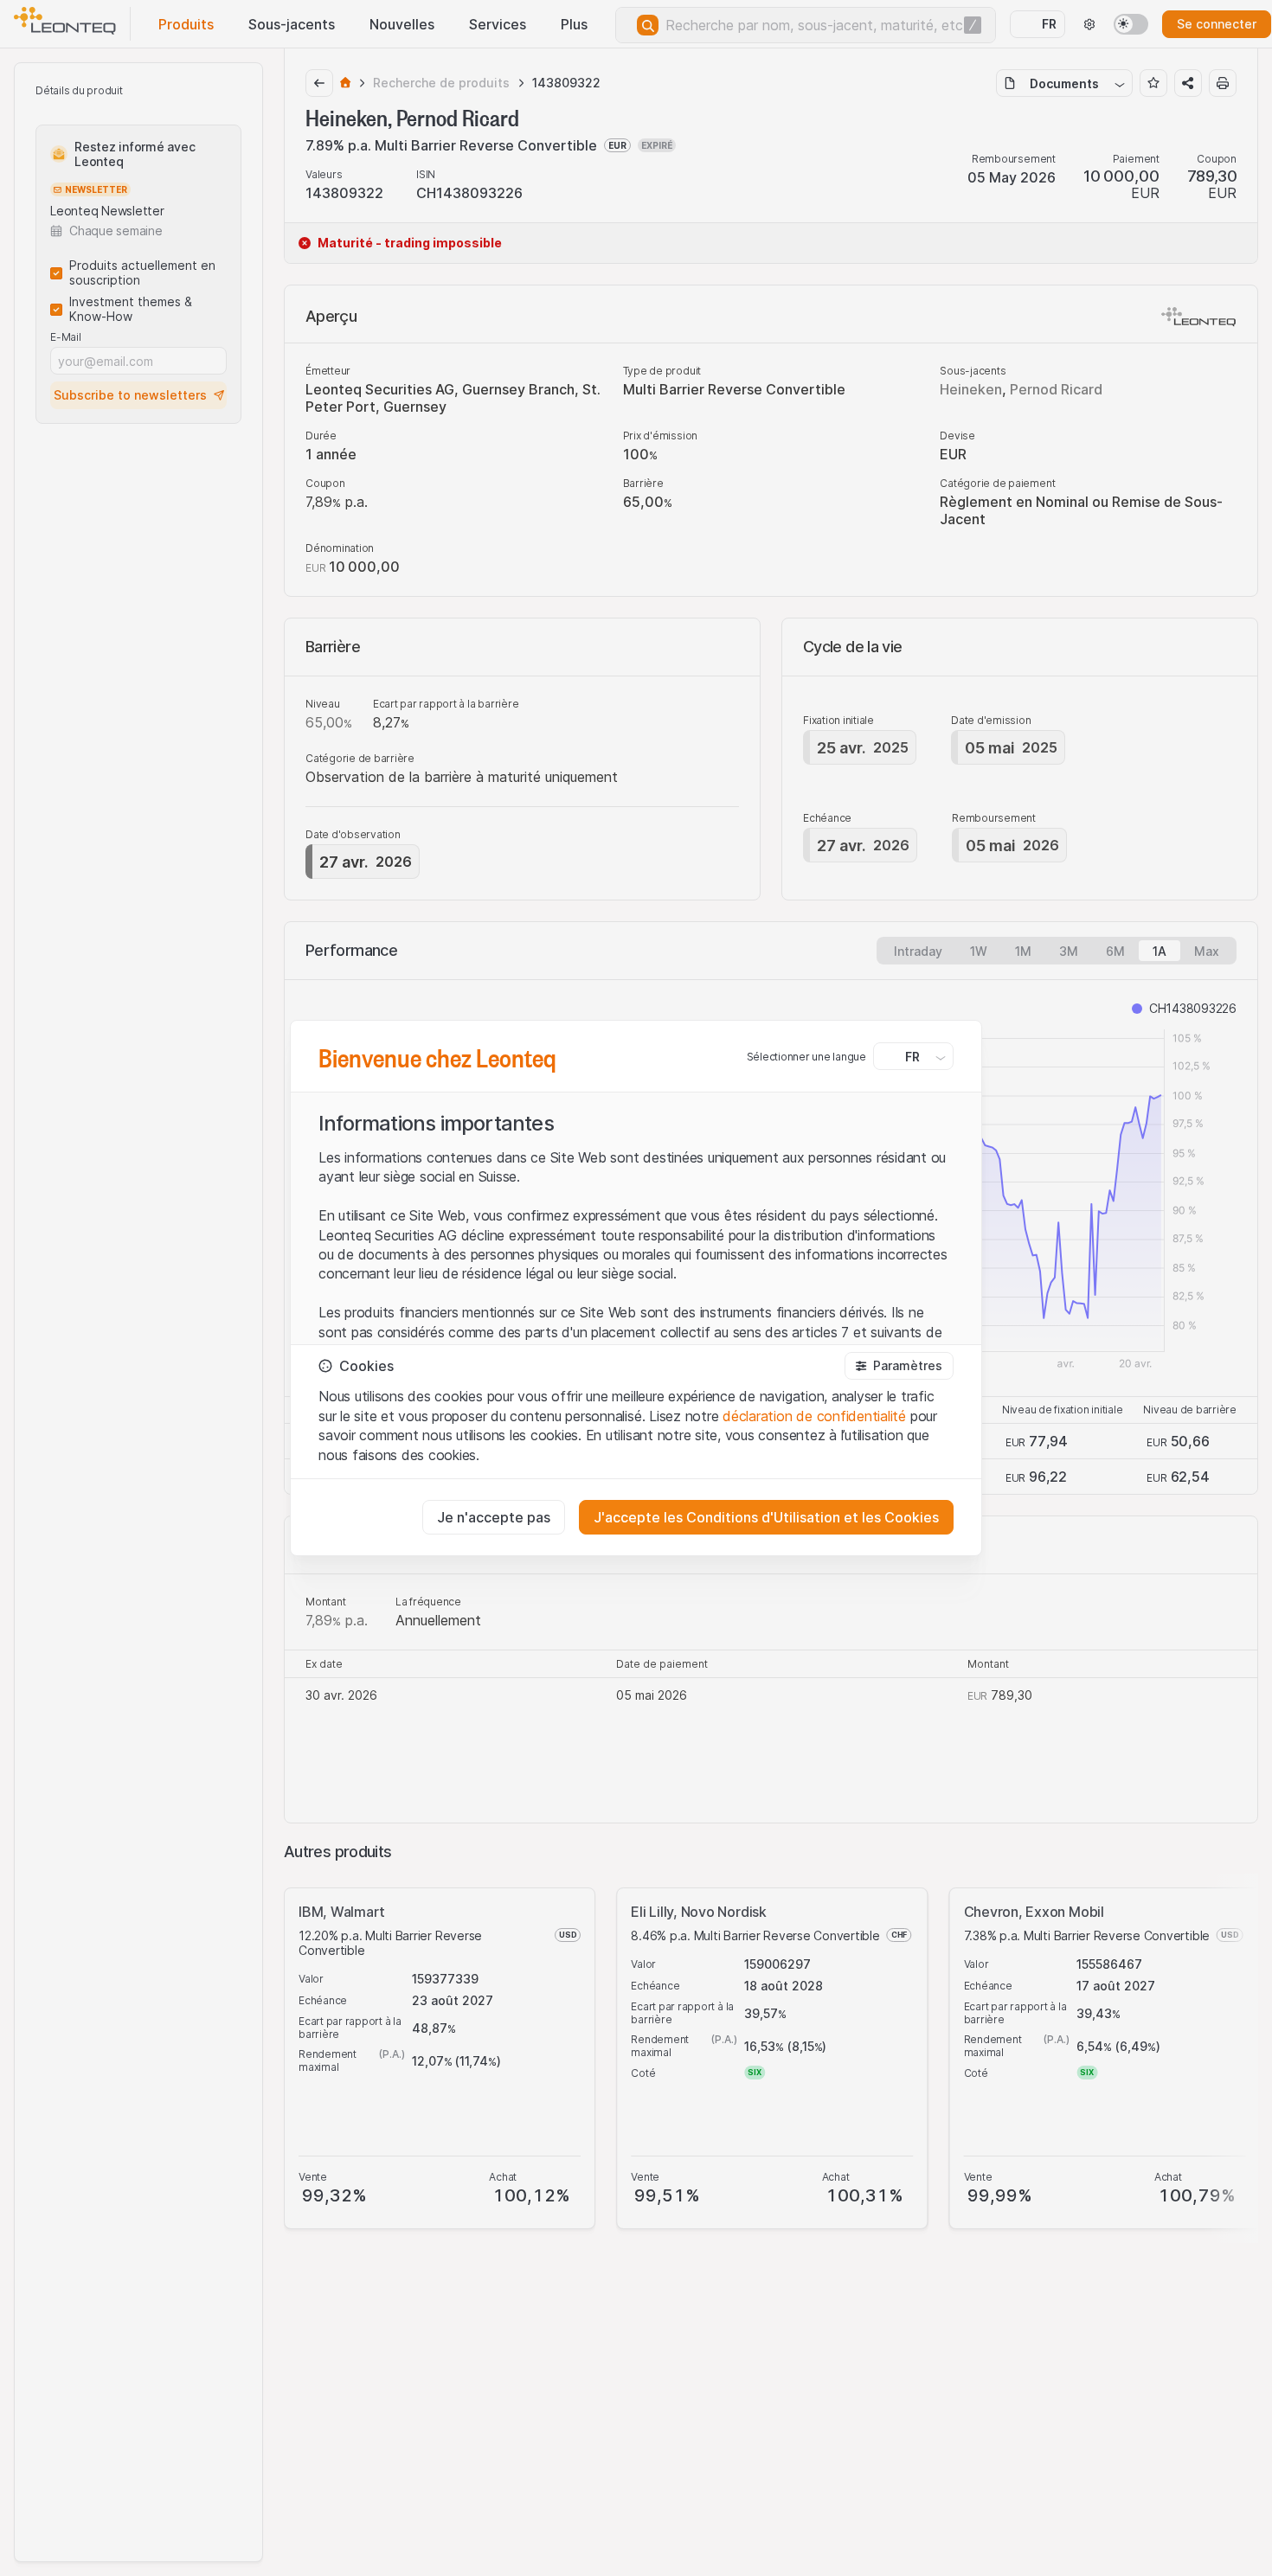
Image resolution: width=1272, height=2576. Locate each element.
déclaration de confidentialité (814, 1416)
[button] (899, 1366)
